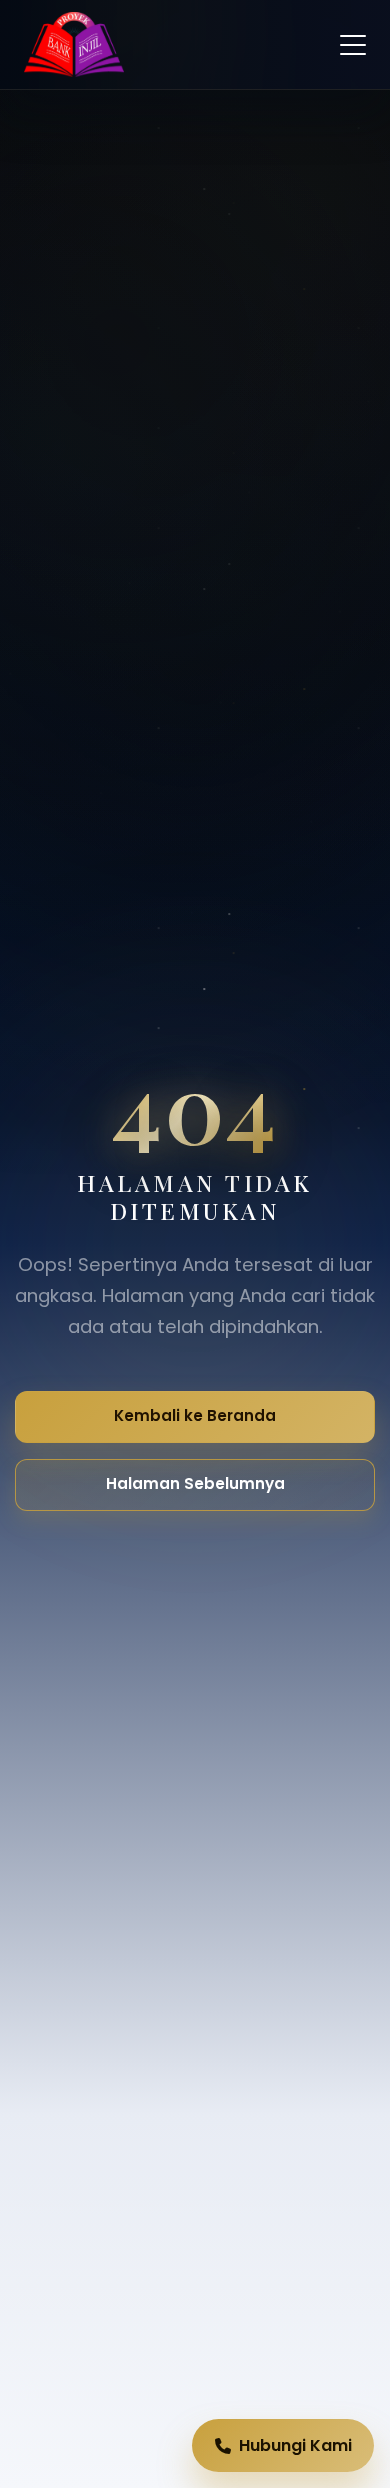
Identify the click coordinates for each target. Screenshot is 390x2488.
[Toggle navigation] (353, 45)
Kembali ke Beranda (195, 1415)
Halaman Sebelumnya (195, 1483)
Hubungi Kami (295, 2445)
